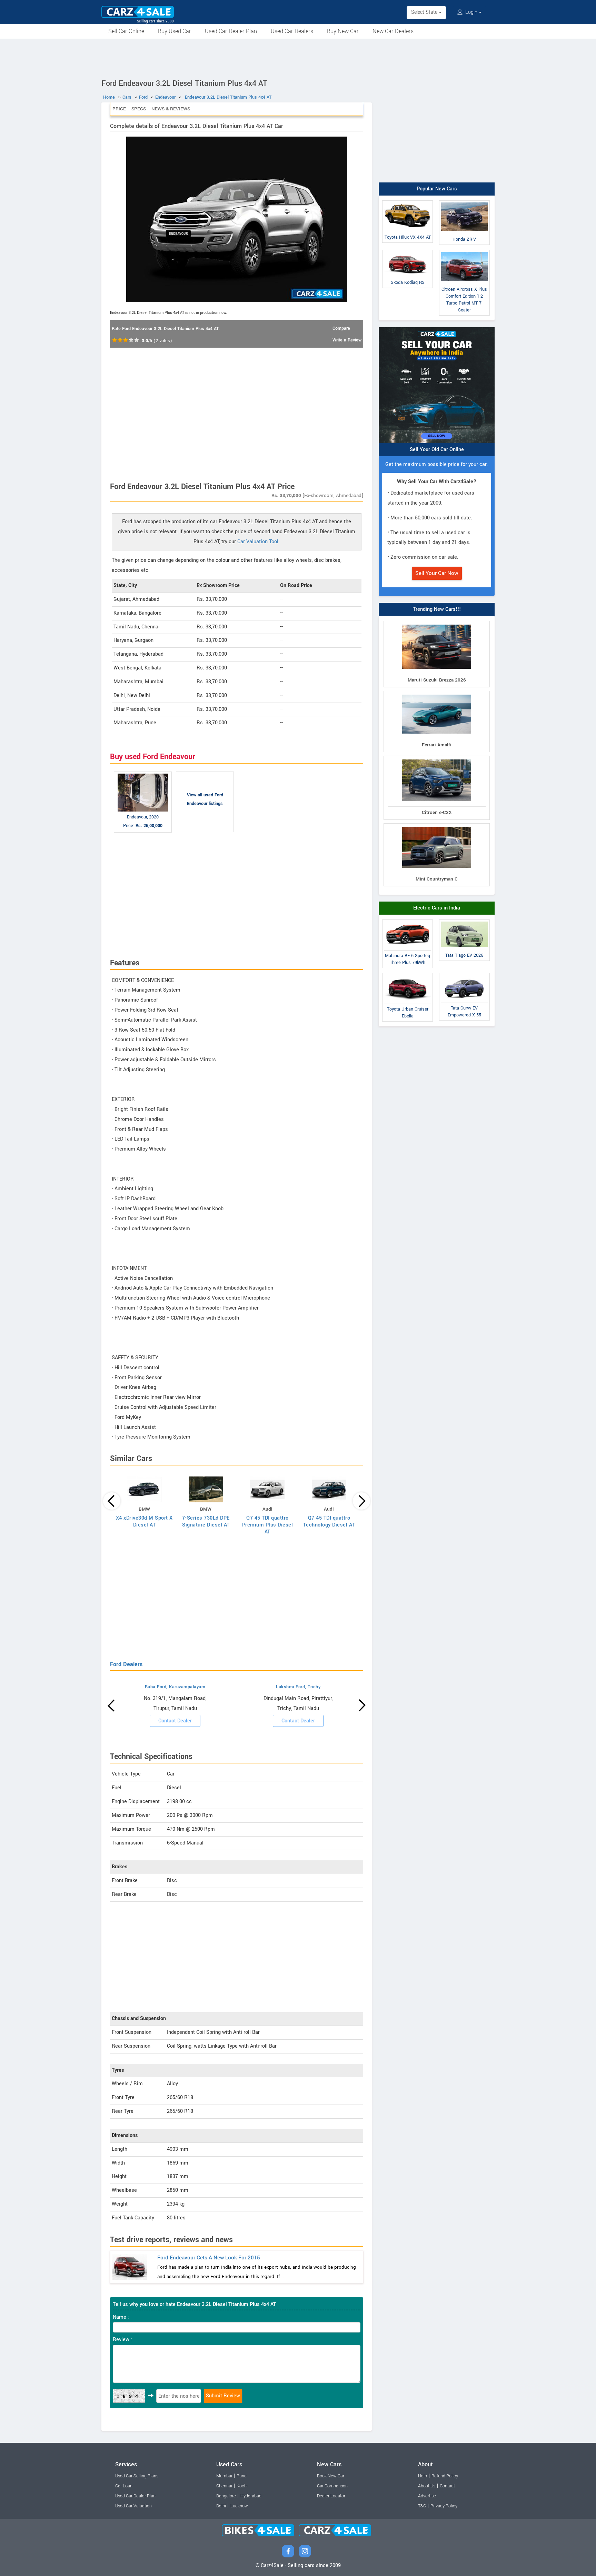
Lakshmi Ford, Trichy (298, 1687)
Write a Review (347, 340)
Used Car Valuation (133, 2506)
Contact (447, 2486)
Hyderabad (251, 2496)
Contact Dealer (175, 1721)
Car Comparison (332, 2486)
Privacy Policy (444, 2506)
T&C (422, 2506)
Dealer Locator (331, 2496)
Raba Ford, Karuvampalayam (175, 1687)
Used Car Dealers (292, 31)
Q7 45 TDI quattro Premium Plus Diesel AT (268, 1525)
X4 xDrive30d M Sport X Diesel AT (144, 1521)
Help (423, 2476)
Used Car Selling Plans (137, 2476)
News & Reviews (171, 109)
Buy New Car (343, 31)
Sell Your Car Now (437, 573)
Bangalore (226, 2496)
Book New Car (331, 2476)
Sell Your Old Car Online (437, 450)
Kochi (242, 2486)
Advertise (427, 2496)
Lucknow (239, 2506)
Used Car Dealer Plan (231, 31)
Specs (139, 109)
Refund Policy (445, 2476)
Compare (341, 328)
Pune (242, 2476)
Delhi (221, 2506)
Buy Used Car (175, 31)
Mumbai (224, 2476)
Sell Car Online (126, 31)
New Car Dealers (393, 31)
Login (471, 12)
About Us (427, 2486)
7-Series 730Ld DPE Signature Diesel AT (206, 1521)
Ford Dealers (126, 1664)
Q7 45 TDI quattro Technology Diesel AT (329, 1521)
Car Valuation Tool (258, 542)
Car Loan (124, 2486)
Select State (425, 12)
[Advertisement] (298, 58)
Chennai (224, 2486)
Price (119, 109)
